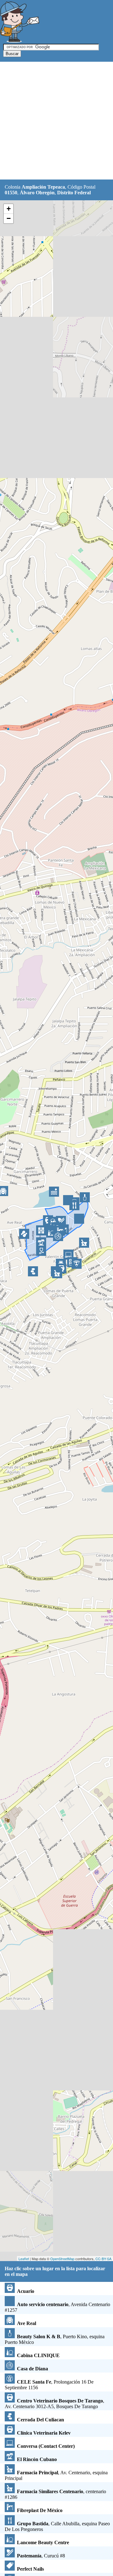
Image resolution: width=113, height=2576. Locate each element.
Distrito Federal (74, 193)
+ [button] (9, 209)
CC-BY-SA (103, 2259)
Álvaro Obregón (37, 193)
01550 (11, 193)
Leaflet (24, 2259)
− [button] (9, 218)
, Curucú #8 (41, 2556)
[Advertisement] (56, 121)
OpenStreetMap (62, 2259)
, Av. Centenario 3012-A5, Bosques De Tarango (54, 2404)
